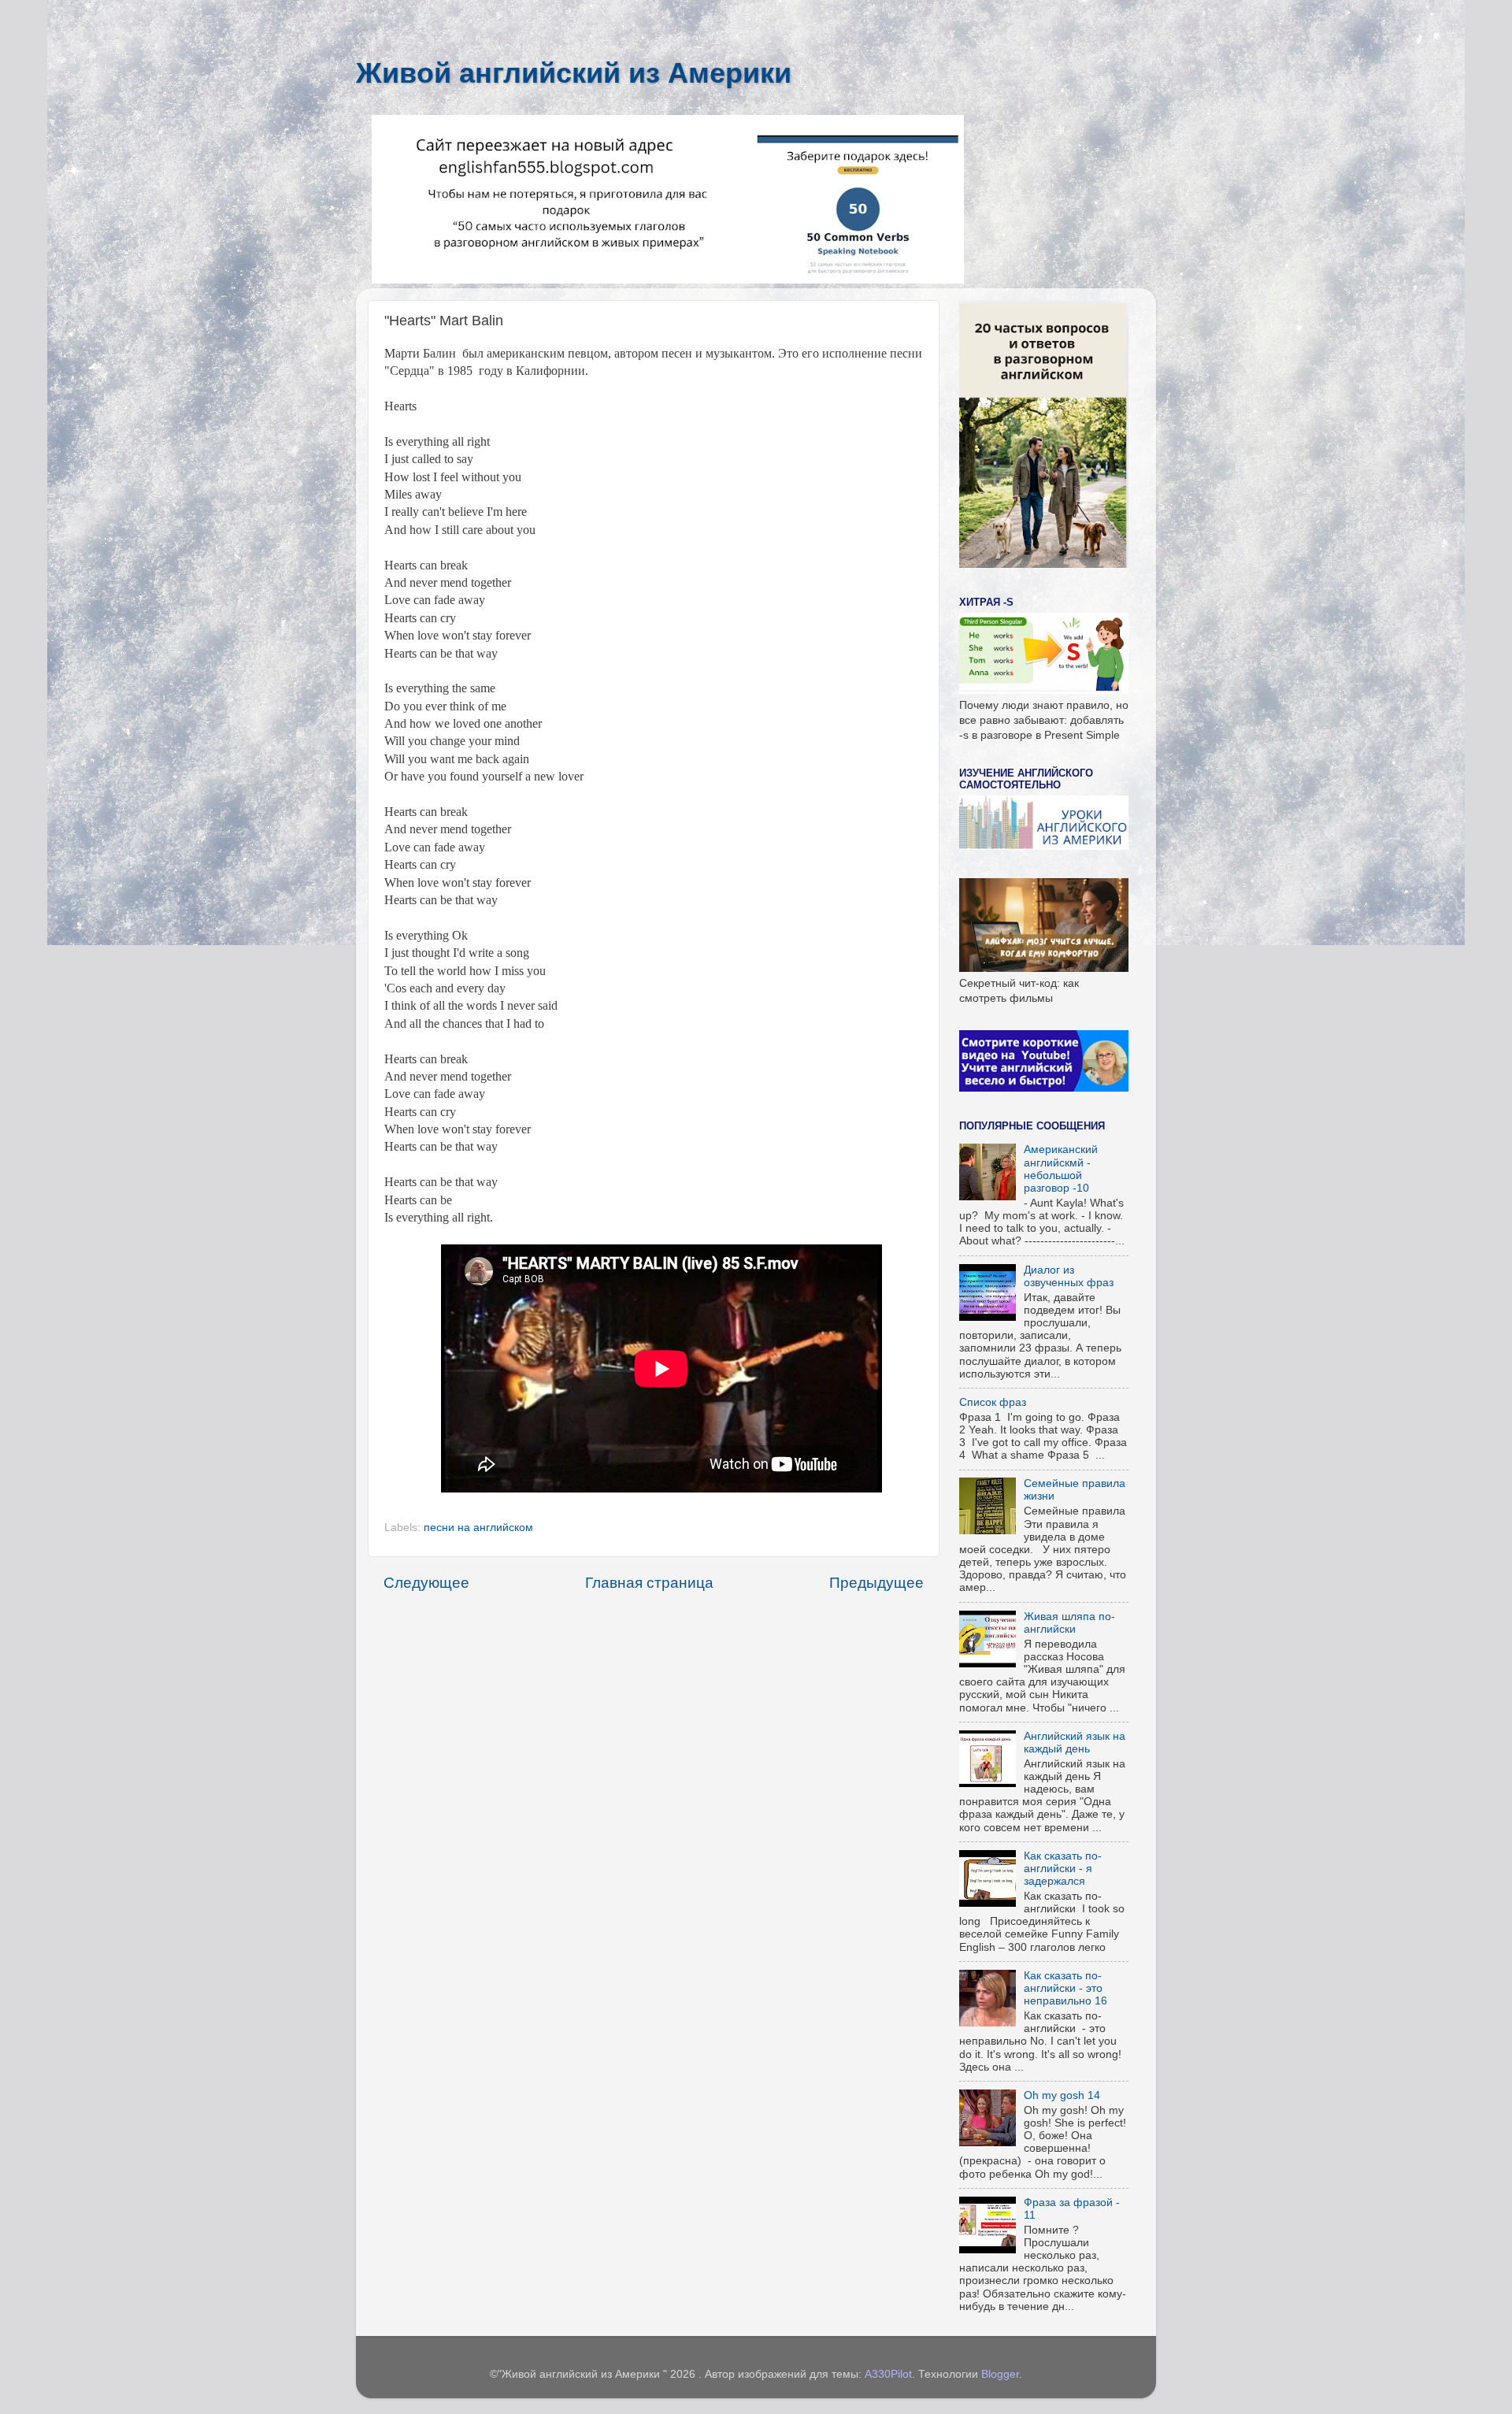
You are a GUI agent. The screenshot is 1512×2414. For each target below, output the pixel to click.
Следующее (426, 1583)
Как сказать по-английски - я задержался (1063, 1869)
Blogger (1000, 2374)
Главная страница (649, 1583)
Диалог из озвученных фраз (1069, 1276)
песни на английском (478, 1528)
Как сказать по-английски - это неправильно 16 (1065, 1988)
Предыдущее (876, 1583)
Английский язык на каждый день (1075, 1743)
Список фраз (993, 1402)
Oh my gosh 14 (1062, 2095)
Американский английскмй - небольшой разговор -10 (1061, 1169)
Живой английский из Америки (574, 73)
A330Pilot (888, 2374)
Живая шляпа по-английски (1069, 1623)
